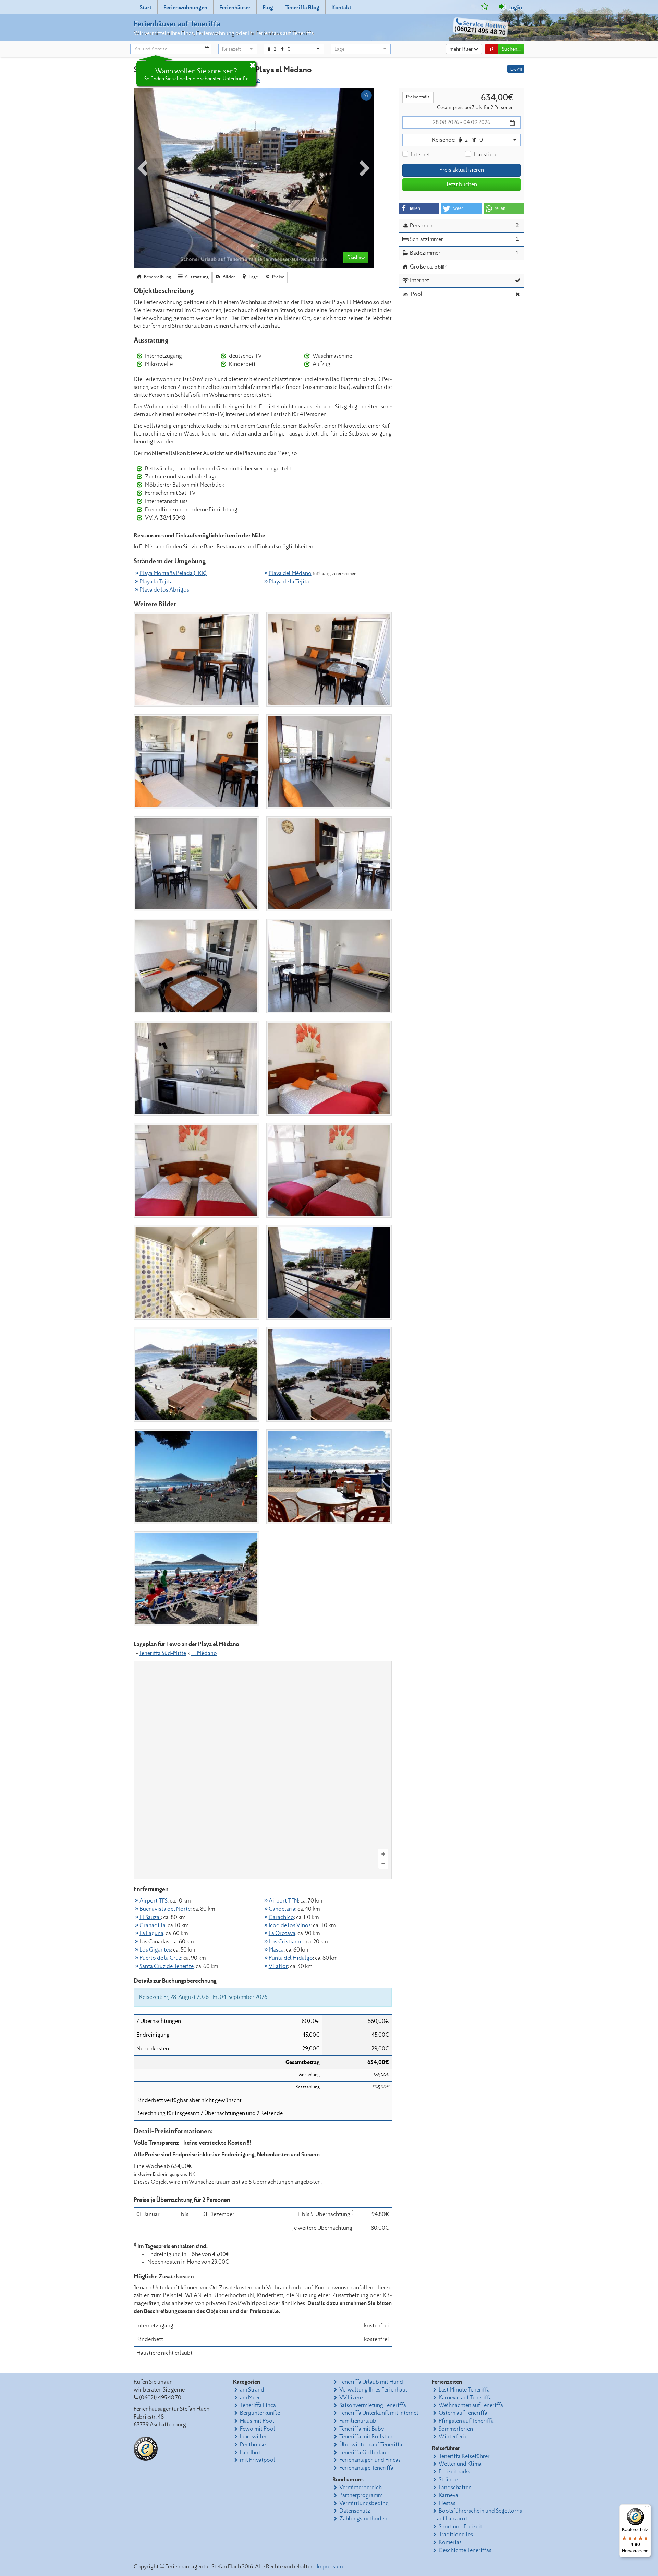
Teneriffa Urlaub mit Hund (371, 2382)
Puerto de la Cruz (160, 1958)
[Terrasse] (329, 1272)
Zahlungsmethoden (363, 2519)
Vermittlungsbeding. (364, 2503)
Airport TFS (154, 1901)
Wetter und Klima (460, 2464)
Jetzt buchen (461, 184)
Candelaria (282, 1909)
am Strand (252, 2390)
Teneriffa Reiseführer (464, 2456)
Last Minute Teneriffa (464, 2390)
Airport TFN (283, 1901)
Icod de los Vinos (290, 1925)
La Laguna (151, 1933)
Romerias (450, 2542)
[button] (238, 49)
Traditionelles (456, 2535)
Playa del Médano (290, 573)
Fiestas (447, 2503)
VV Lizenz (351, 2398)
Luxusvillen (254, 2437)
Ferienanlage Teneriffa (366, 2468)
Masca (276, 1950)
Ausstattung (196, 277)
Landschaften (455, 2488)
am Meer (250, 2398)
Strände (448, 2480)
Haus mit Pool (257, 2421)
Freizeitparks (454, 2472)
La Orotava (282, 1933)
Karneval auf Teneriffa (465, 2398)
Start (146, 8)
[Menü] (647, 2508)
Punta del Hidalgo (291, 1958)
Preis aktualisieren (462, 170)
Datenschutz (355, 2511)
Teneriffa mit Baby (362, 2429)
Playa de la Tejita (289, 582)
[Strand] (197, 1477)
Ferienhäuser (235, 8)
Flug (268, 8)
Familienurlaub (358, 2421)
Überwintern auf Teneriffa (371, 2445)
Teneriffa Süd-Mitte (162, 1653)
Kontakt (341, 8)
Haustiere (485, 155)
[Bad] (197, 1272)
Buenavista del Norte (165, 1909)
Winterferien (455, 2437)
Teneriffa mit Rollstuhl (367, 2437)
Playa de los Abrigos (164, 590)
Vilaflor (278, 1966)
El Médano (204, 1653)
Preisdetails (418, 97)
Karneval (449, 2495)
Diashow (356, 258)
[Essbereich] (329, 966)
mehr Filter (462, 49)
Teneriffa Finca (258, 2405)
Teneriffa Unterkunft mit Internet (379, 2413)
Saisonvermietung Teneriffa (373, 2405)
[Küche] (197, 1068)
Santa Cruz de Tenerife (167, 1966)
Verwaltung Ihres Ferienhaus (374, 2390)
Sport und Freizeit (460, 2527)
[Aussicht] (197, 1374)
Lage (253, 277)
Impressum (330, 2567)
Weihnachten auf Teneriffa (471, 2405)
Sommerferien (456, 2429)
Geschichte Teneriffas (465, 2550)
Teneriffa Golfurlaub (364, 2453)
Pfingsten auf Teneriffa (466, 2421)
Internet (421, 155)
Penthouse (253, 2445)
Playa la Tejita (156, 582)
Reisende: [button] (458, 140)
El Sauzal (150, 1917)
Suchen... (511, 49)
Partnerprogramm (361, 2495)
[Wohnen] (197, 659)
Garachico (281, 1917)
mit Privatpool (258, 2460)
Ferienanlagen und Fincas (370, 2460)
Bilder (228, 277)
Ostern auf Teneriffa (463, 2413)
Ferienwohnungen (185, 8)
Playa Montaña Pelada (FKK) (173, 573)
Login (515, 8)
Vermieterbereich (361, 2488)
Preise (278, 277)
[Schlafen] (329, 1068)
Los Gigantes (155, 1950)
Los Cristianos (286, 1942)
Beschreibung (157, 277)
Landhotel (252, 2453)
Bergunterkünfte (260, 2413)
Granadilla (153, 1925)
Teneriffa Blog (302, 8)
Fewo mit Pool (258, 2429)
